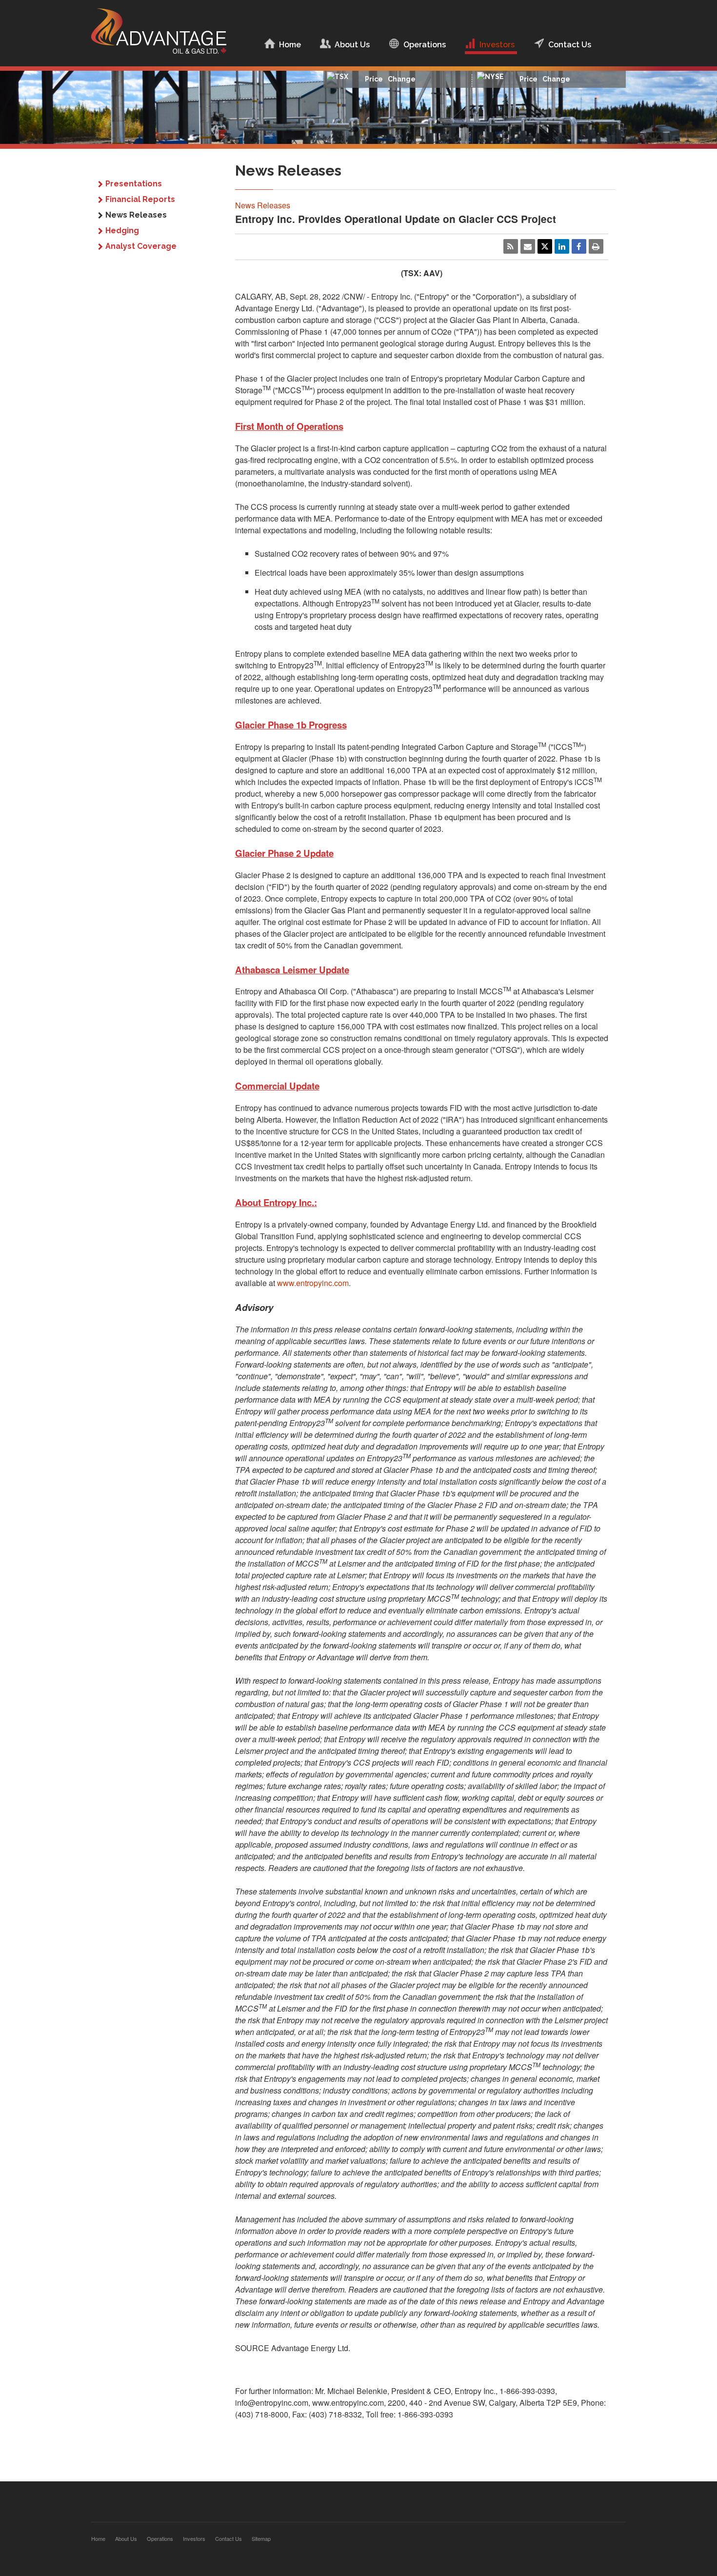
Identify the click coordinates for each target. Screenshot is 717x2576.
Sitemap (261, 2538)
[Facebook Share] (579, 246)
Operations (425, 45)
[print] (596, 246)
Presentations (134, 184)
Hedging (122, 231)
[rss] (511, 246)
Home (290, 45)
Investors (497, 45)
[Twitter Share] (545, 246)
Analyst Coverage (141, 246)
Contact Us (570, 45)
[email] (528, 246)
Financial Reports (140, 199)
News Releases (136, 215)
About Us (352, 45)
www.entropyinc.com (313, 1283)
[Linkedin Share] (562, 246)
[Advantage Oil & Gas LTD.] (159, 40)
